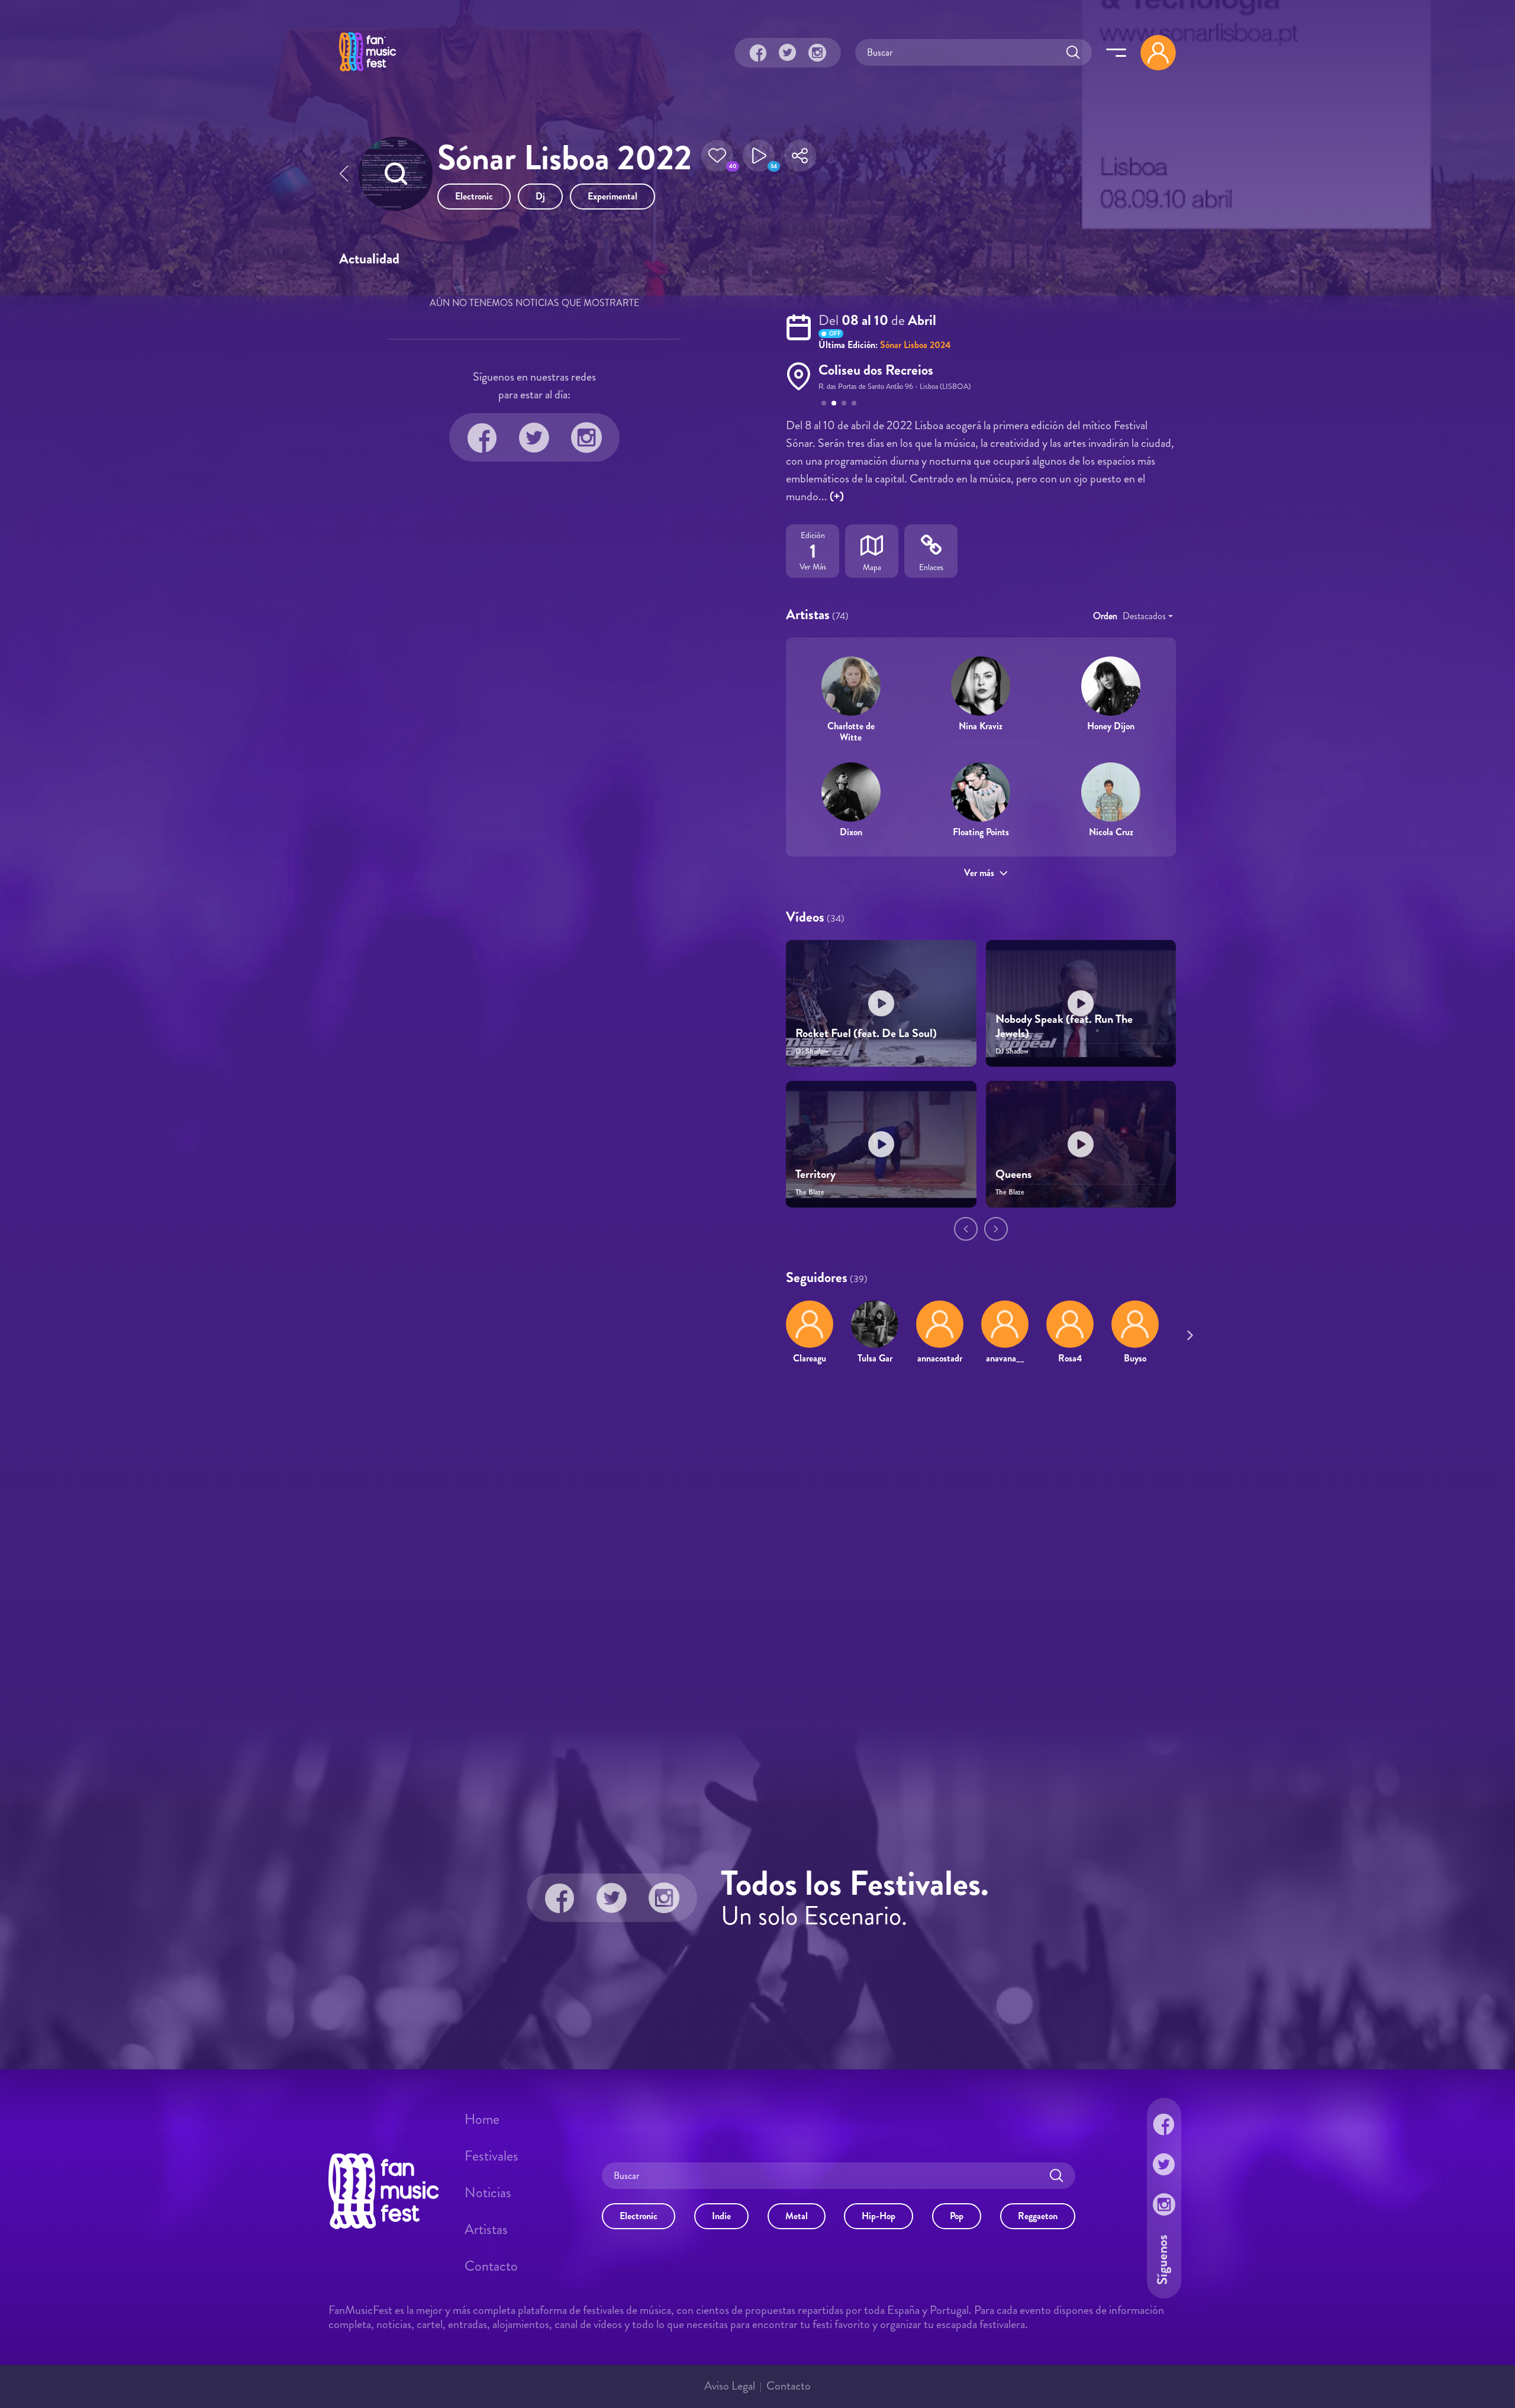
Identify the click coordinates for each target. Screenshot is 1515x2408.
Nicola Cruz (1111, 832)
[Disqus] (757, 1546)
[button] (717, 159)
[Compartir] (800, 159)
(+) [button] (837, 496)
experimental (613, 196)
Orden (1105, 616)
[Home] (368, 73)
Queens (1013, 1174)
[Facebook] (758, 53)
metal (797, 2215)
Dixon (851, 832)
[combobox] (1148, 616)
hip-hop (879, 2215)
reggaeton (1038, 2215)
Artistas (486, 2229)
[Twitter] (788, 53)
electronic (474, 196)
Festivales (491, 2156)
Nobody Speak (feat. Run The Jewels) (1064, 1026)
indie (721, 2215)
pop (957, 2215)
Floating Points (981, 832)
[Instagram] (817, 53)
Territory (815, 1174)
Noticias (488, 2193)
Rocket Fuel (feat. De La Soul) (866, 1033)
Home (482, 2119)
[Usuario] (1158, 53)
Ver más (979, 873)
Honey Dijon (1111, 726)
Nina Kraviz (981, 726)
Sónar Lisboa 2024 (916, 345)
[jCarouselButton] (1188, 1333)
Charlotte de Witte (851, 732)
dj (540, 196)
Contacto (491, 2266)
